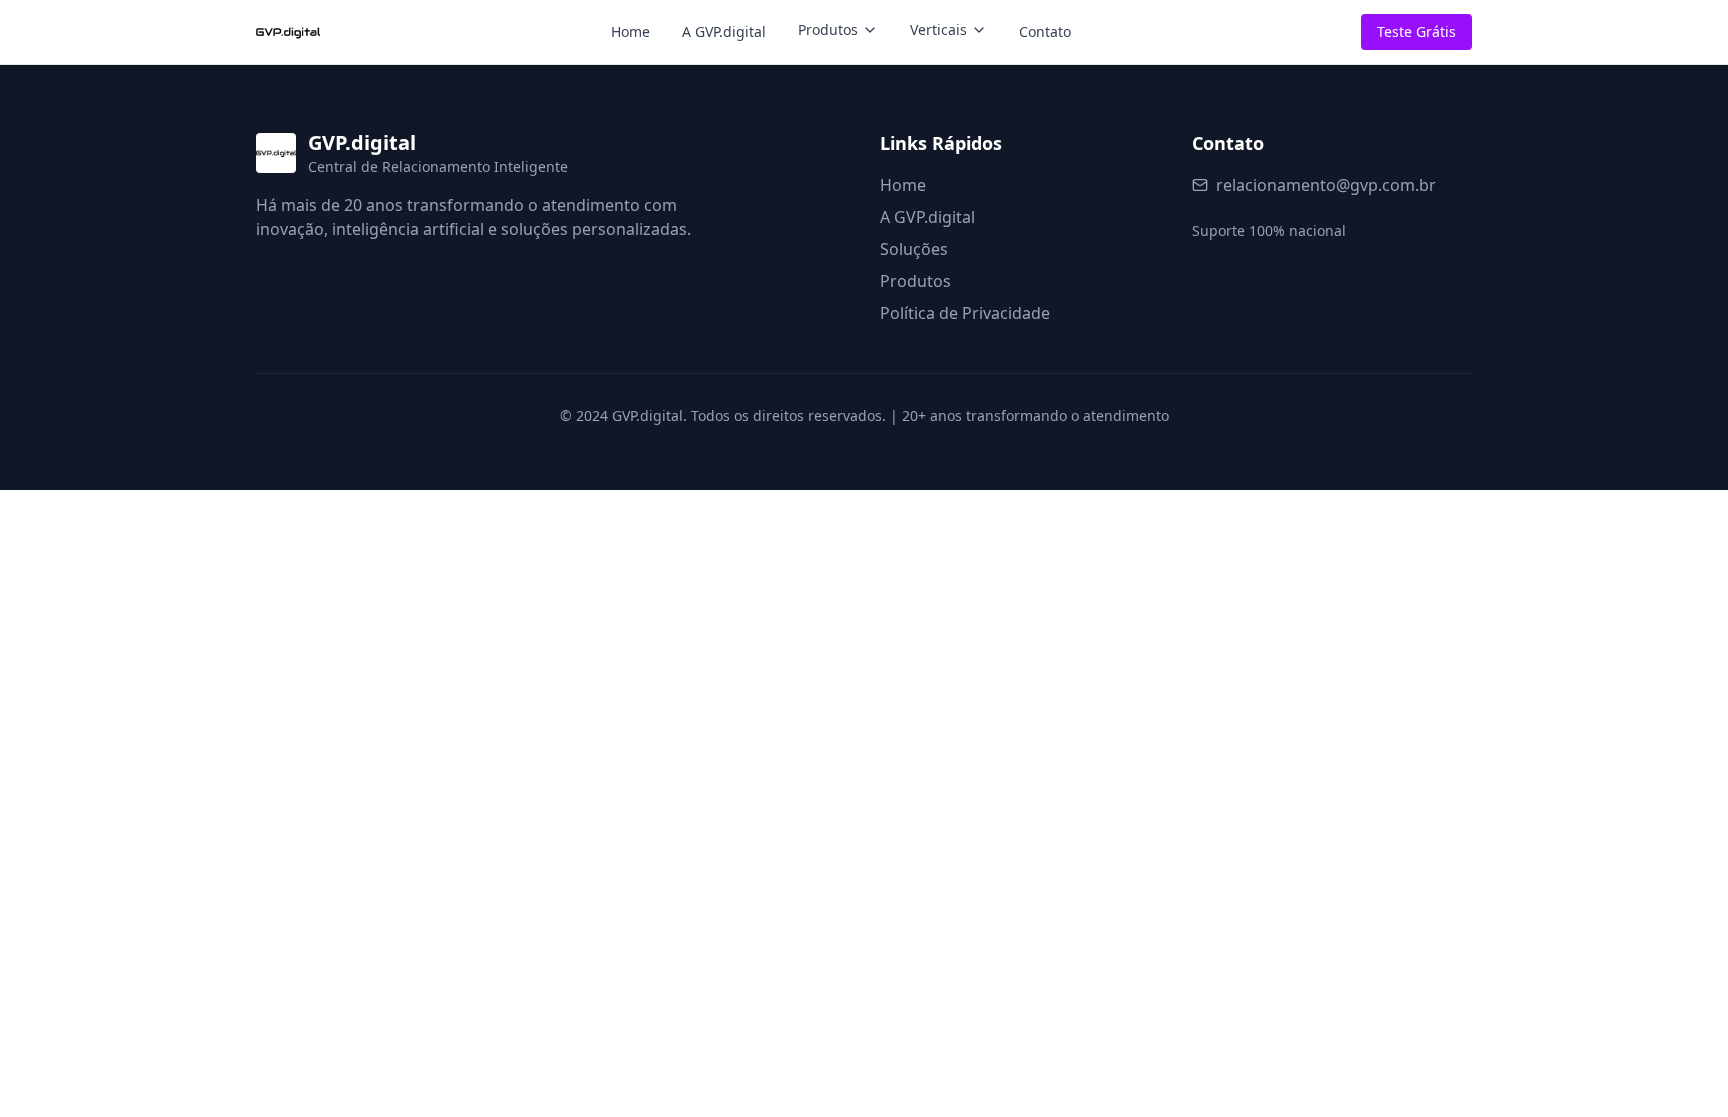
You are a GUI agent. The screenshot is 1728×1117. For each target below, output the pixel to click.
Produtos (828, 29)
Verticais (938, 29)
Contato (1045, 31)
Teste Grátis (1416, 31)
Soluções (914, 249)
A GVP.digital (724, 31)
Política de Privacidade (965, 313)
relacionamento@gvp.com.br (1326, 185)
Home (630, 31)
